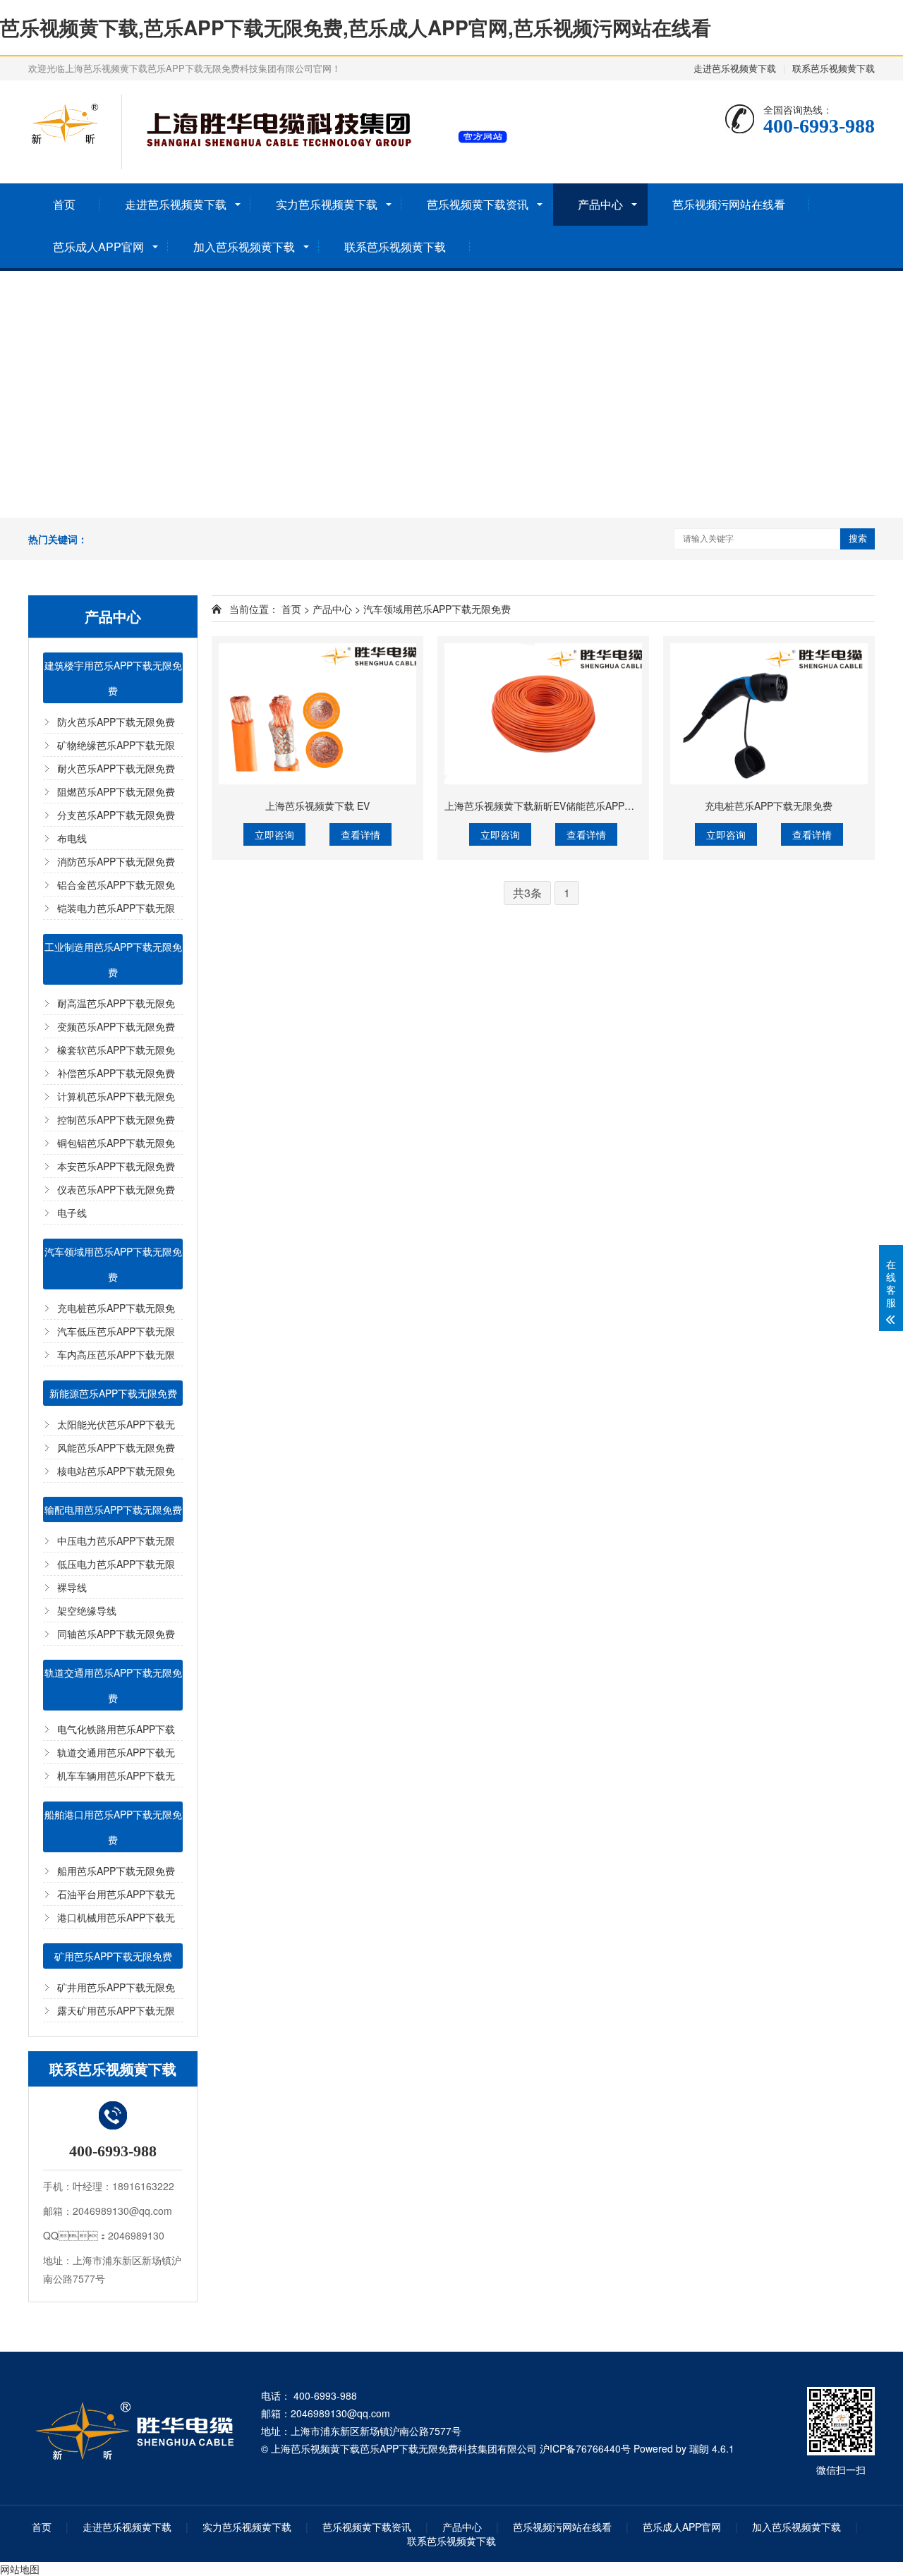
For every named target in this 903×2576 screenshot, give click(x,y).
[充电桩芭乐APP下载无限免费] (769, 714)
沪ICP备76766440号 (585, 2448)
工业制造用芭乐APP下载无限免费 (113, 959)
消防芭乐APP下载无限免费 (116, 861)
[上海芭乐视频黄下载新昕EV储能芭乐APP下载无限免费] (543, 714)
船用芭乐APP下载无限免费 (116, 1871)
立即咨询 (274, 834)
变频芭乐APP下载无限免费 (116, 1026)
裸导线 (72, 1587)
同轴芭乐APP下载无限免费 (116, 1634)
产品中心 (600, 204)
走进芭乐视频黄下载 (735, 68)
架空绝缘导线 (87, 1610)
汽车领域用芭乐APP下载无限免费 (113, 1264)
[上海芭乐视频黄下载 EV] (317, 714)
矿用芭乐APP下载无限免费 (113, 1956)
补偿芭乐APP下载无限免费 (116, 1073)
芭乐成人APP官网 (98, 247)
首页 (64, 204)
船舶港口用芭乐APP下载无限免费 (113, 1827)
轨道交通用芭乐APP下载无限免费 (113, 1685)
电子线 (72, 1213)
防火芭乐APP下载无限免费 (116, 722)
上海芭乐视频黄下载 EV (317, 806)
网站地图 (20, 2569)
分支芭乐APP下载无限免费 (116, 815)
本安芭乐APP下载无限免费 (116, 1166)
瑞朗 (699, 2448)
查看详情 (360, 834)
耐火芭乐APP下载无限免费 (116, 768)
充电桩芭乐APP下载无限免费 (769, 806)
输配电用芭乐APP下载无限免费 (113, 1509)
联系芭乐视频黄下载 (834, 68)
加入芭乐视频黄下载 (244, 247)
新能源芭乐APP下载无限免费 (113, 1393)
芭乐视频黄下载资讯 (478, 204)
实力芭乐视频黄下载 (327, 204)
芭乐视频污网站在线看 (729, 204)
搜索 (858, 539)
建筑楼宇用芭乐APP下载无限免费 (113, 678)
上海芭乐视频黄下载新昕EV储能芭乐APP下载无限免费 (564, 806)
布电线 (72, 838)
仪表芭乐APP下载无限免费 (116, 1189)
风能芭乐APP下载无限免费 (116, 1447)
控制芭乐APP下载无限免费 (116, 1119)
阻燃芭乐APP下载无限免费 (116, 791)
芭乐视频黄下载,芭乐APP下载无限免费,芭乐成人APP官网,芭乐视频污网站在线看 (356, 27)
